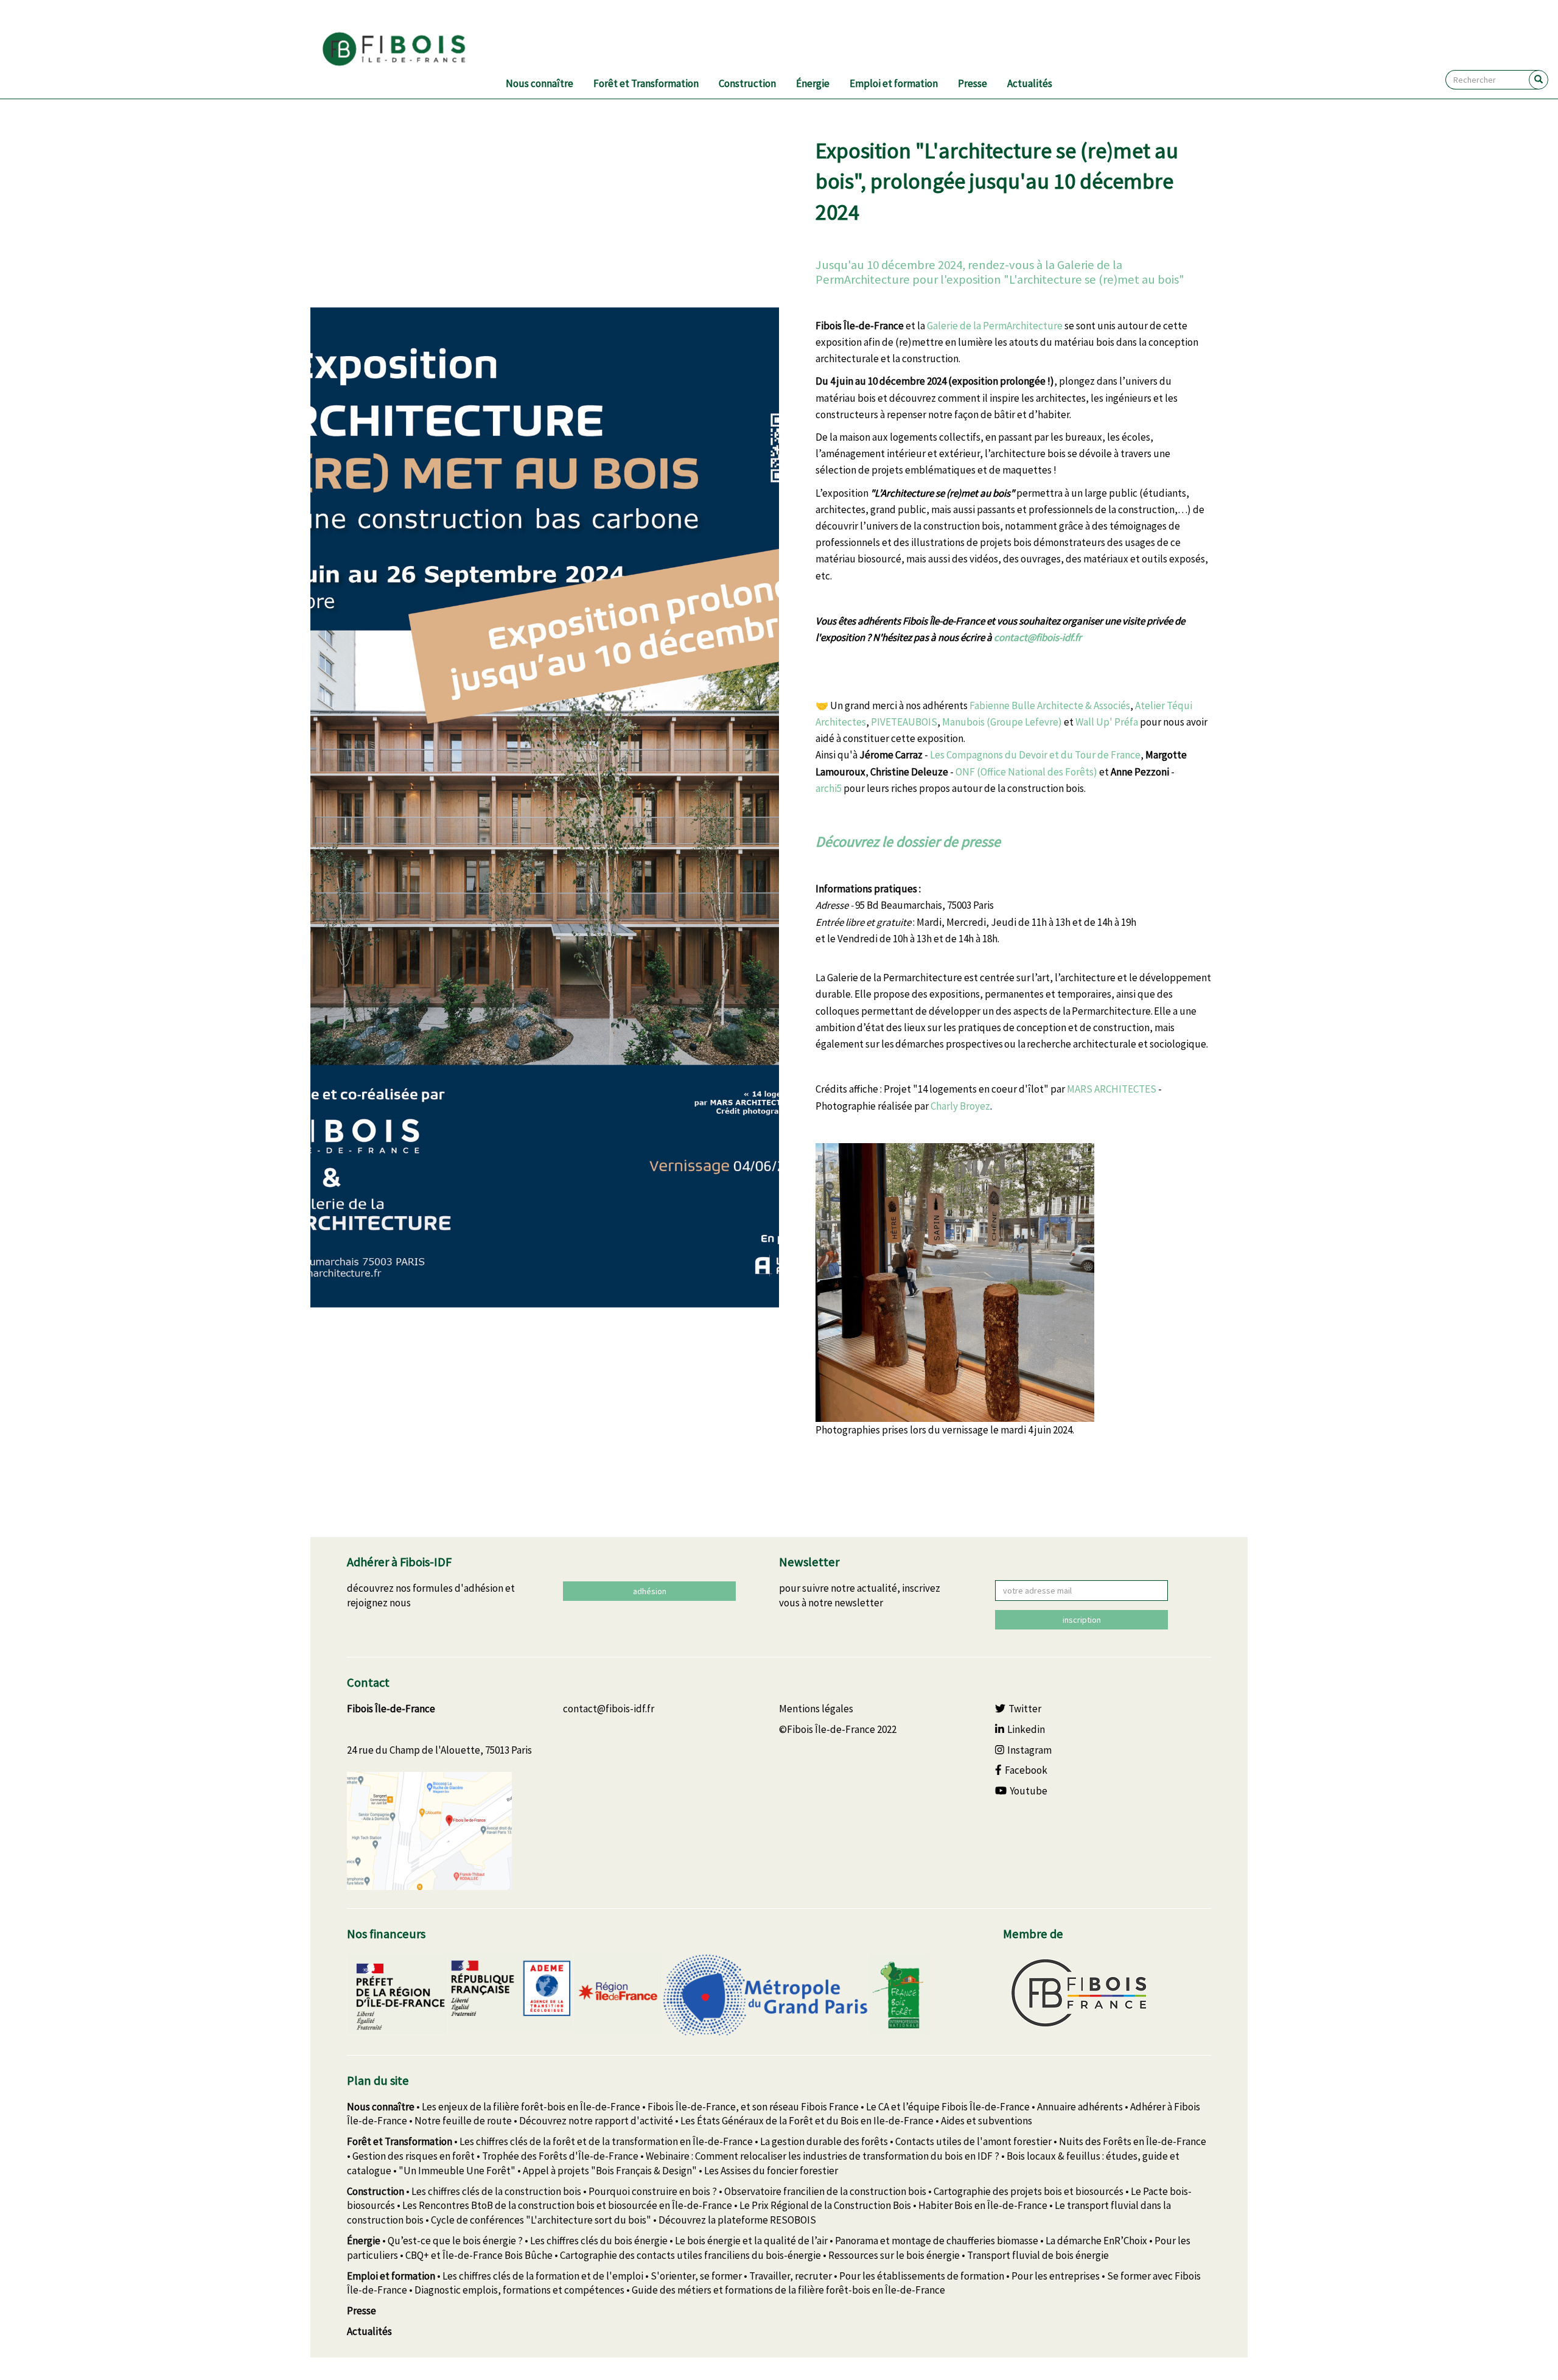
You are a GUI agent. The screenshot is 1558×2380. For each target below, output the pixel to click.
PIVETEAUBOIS (904, 722)
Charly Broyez (960, 1106)
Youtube (1029, 1791)
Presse (973, 83)
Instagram (1029, 1750)
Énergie (813, 83)
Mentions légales (816, 1709)
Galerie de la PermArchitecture (995, 326)
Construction (747, 83)
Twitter (1025, 1709)
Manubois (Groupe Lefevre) (1003, 722)
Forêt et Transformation (646, 83)
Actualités (1030, 83)
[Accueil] (409, 49)
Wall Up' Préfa (1107, 722)
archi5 (829, 788)
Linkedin (1026, 1729)
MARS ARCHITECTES (1112, 1089)
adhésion (650, 1591)
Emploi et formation (894, 83)
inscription (1082, 1620)
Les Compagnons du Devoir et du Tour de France (1035, 755)
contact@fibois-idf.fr (1038, 637)
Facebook (1026, 1770)
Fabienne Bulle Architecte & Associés (1050, 705)
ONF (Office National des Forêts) (1026, 772)
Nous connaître (540, 83)
